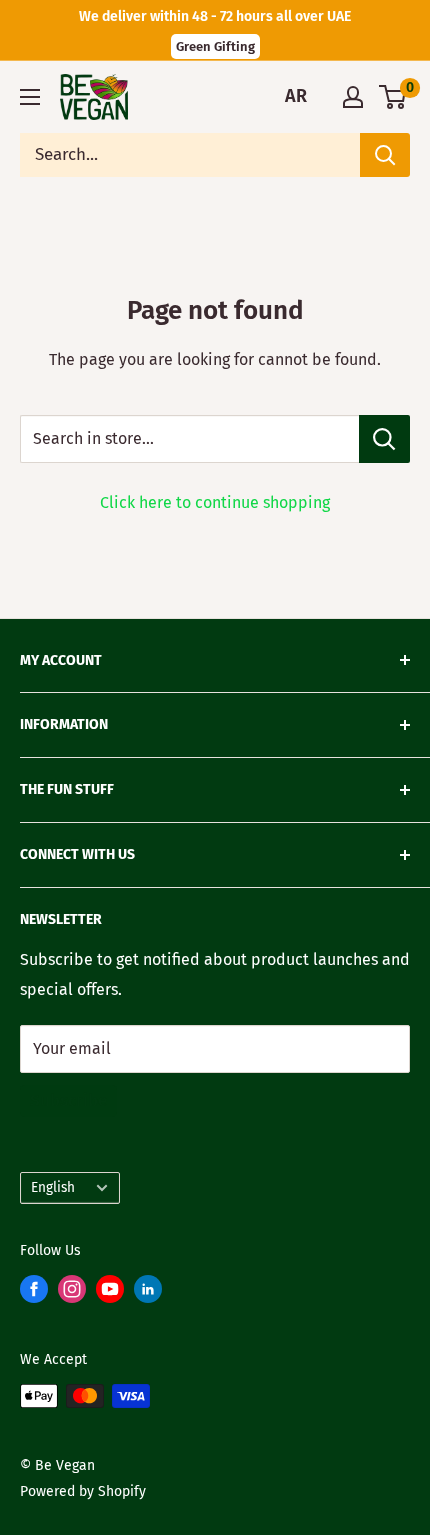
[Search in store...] (384, 439)
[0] (393, 97)
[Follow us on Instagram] (72, 1293)
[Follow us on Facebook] (34, 1293)
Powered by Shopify (83, 1491)
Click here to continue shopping (215, 502)
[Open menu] (30, 97)
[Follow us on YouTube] (110, 1293)
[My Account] (353, 97)
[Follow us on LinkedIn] (148, 1293)
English (53, 1187)
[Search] (385, 155)
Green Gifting (215, 46)
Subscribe (68, 1100)
